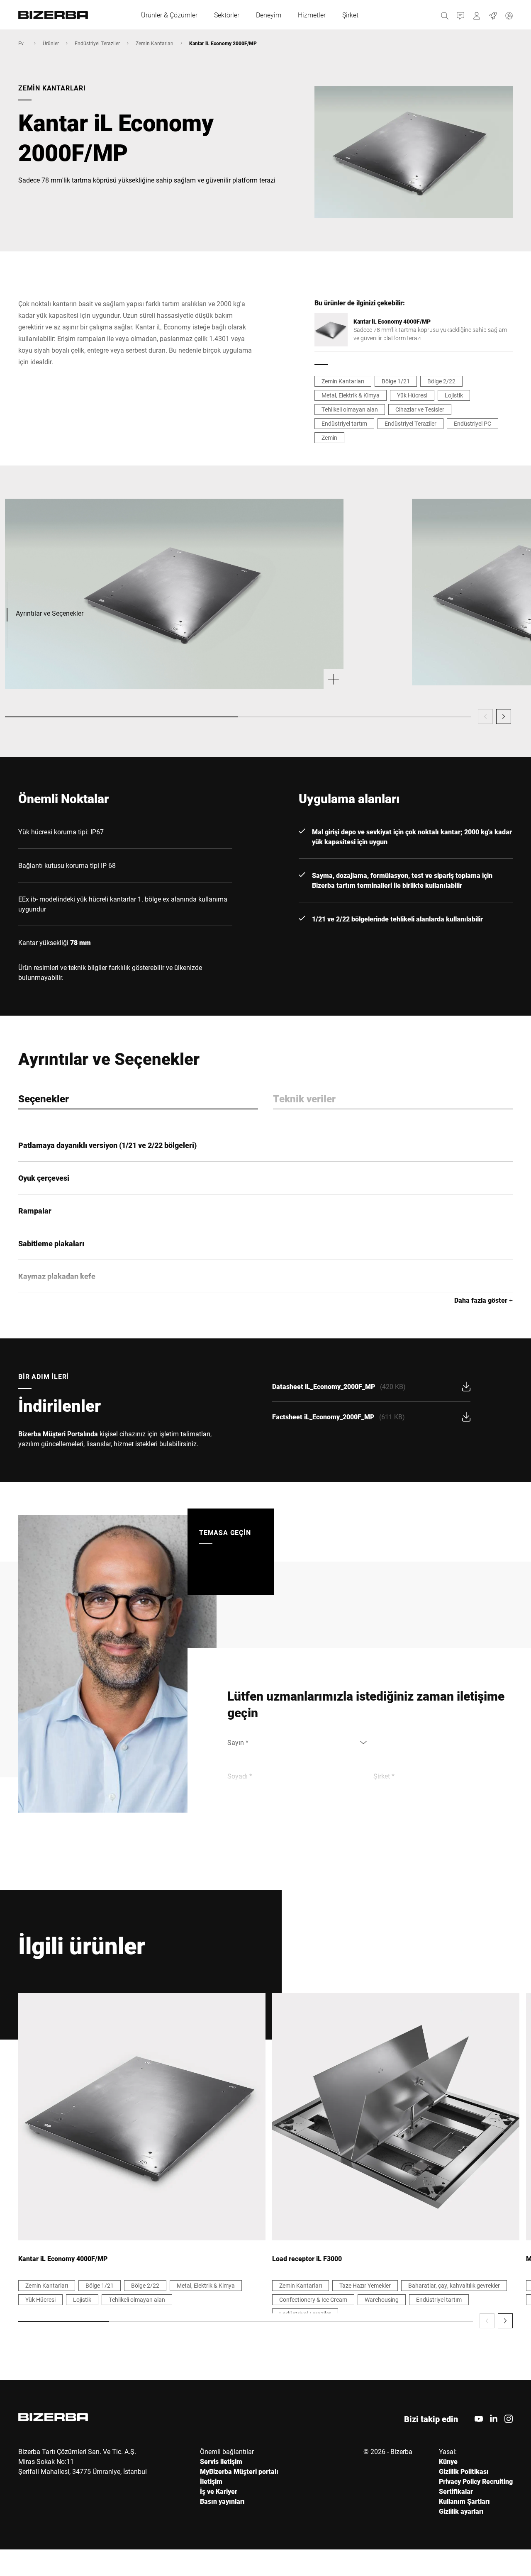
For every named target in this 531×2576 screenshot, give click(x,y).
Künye (448, 2461)
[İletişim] (461, 15)
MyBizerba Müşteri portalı (239, 2471)
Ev (21, 43)
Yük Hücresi (412, 395)
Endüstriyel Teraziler (97, 43)
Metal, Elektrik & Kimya (351, 395)
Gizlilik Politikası (464, 2471)
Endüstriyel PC (473, 423)
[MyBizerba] (477, 15)
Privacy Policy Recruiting (476, 2481)
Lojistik (454, 395)
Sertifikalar (456, 2491)
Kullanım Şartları (464, 2501)
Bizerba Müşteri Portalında (58, 1434)
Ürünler (51, 43)
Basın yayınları (222, 2501)
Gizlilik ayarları (461, 2511)
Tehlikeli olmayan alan (350, 409)
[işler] (493, 15)
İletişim (211, 2481)
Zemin (329, 437)
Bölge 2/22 (441, 381)
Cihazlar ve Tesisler (420, 409)
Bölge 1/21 (396, 381)
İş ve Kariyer (219, 2491)
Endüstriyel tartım (344, 423)
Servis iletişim (221, 2461)
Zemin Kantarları (155, 43)
